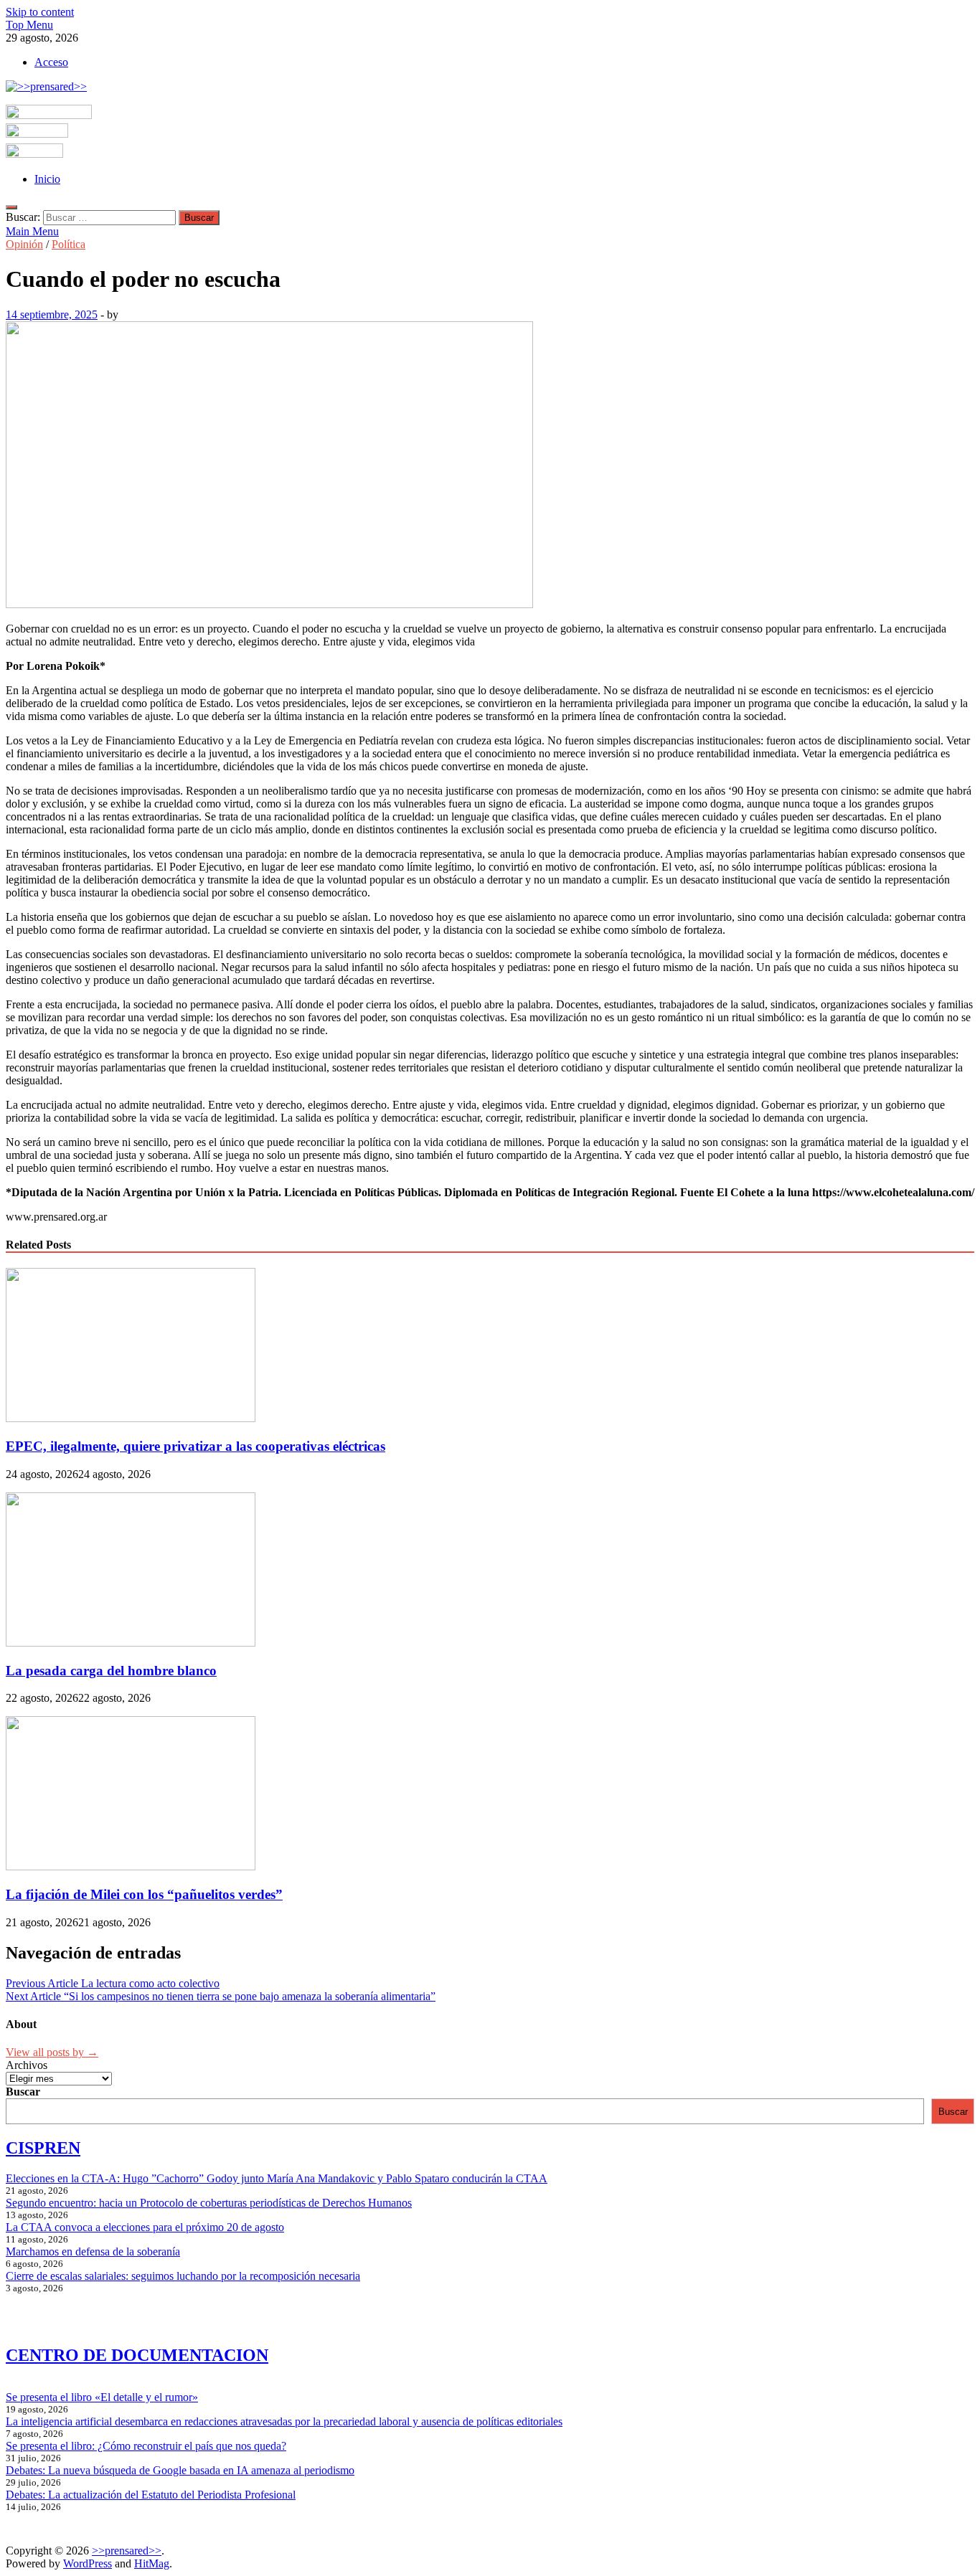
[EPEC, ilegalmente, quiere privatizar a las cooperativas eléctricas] (131, 1418)
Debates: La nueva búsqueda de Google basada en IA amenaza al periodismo (180, 2470)
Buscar (23, 2092)
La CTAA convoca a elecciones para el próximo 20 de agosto (145, 2227)
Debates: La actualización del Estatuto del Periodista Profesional (151, 2495)
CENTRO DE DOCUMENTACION (137, 2355)
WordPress (88, 2563)
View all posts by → (52, 2052)
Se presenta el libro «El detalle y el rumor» (102, 2397)
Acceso (51, 62)
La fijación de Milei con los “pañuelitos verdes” (144, 1894)
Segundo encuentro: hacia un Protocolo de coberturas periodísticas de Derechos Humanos (209, 2203)
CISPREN (43, 2148)
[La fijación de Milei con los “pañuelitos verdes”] (131, 1866)
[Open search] (11, 207)
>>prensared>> (127, 2551)
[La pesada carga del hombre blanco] (131, 1643)
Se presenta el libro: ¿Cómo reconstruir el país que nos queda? (146, 2446)
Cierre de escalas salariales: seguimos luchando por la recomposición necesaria (183, 2276)
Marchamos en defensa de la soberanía (93, 2251)
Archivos (27, 2065)
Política (69, 244)
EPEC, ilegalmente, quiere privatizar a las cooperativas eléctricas (195, 1446)
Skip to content (40, 12)
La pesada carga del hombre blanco (111, 1671)
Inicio (47, 179)
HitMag (152, 2563)
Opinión (24, 244)
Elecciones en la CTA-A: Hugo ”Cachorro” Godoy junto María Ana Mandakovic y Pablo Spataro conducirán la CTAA (277, 2178)
